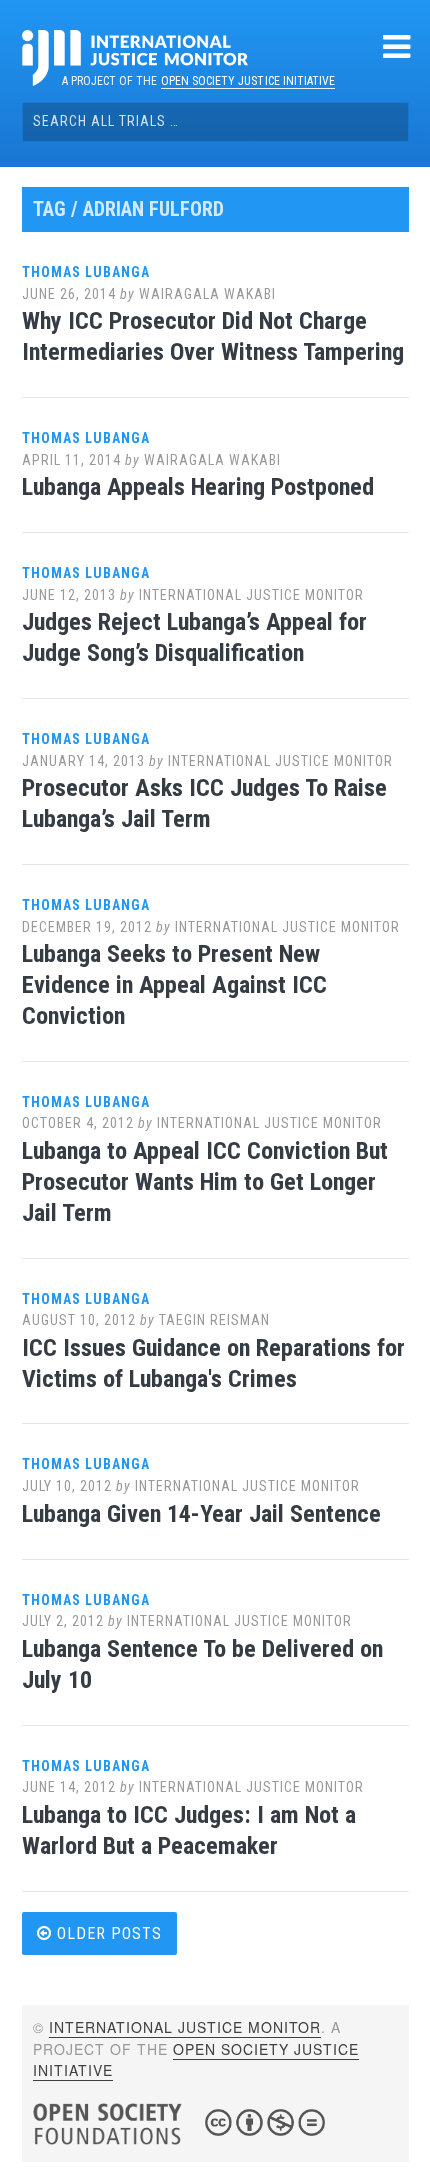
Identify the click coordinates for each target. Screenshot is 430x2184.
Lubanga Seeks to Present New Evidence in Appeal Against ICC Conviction (174, 985)
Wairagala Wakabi (207, 294)
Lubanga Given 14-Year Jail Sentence (201, 1514)
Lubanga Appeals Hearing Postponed (198, 487)
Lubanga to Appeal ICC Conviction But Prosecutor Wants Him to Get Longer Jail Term (205, 1182)
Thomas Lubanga (86, 272)
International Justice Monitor (251, 595)
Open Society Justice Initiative (248, 81)
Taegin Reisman (214, 1320)
